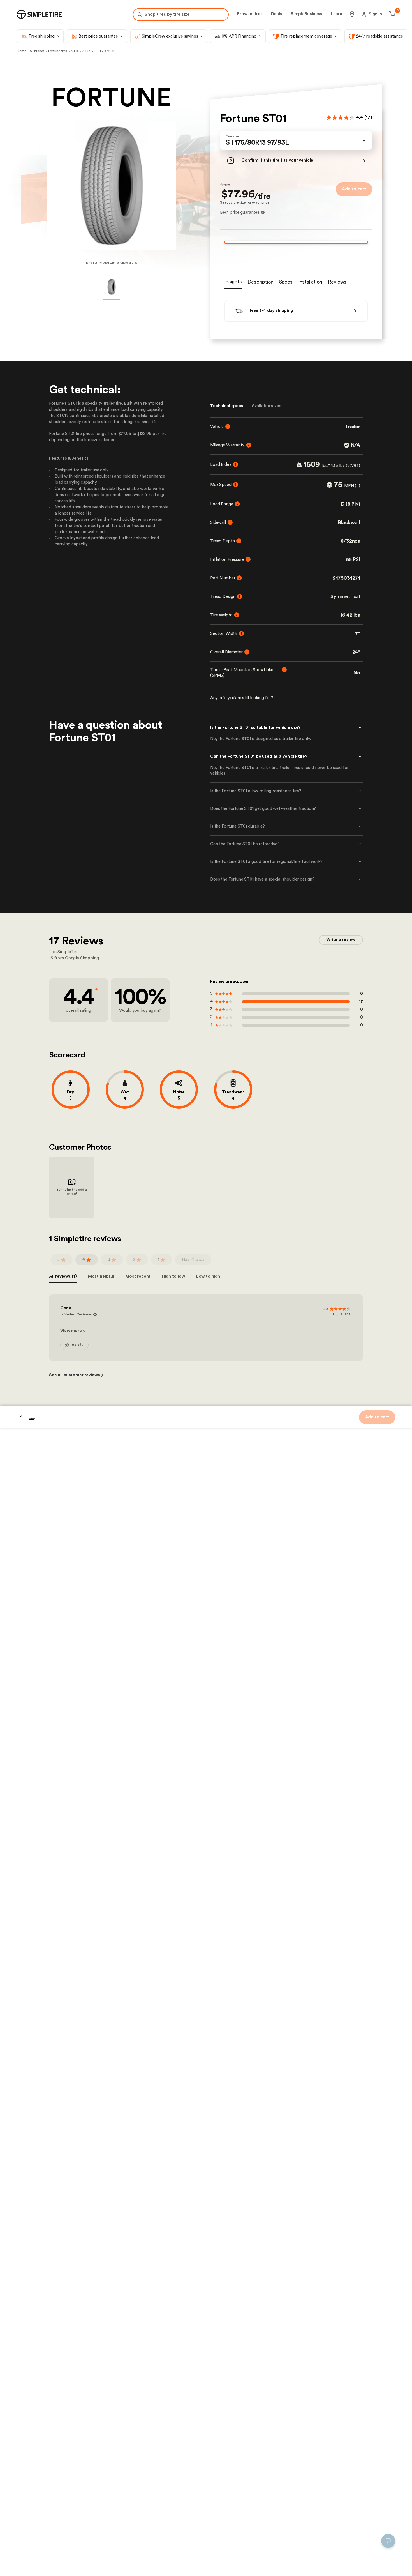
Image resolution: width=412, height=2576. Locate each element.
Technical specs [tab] (227, 406)
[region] (103, 2539)
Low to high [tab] (208, 1333)
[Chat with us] (388, 2541)
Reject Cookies (133, 2563)
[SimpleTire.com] (39, 14)
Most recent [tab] (138, 1333)
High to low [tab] (173, 1333)
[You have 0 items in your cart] (391, 14)
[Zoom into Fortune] (111, 185)
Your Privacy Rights (37, 2563)
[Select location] (352, 14)
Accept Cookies (174, 2563)
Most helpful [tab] (101, 1333)
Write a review (341, 996)
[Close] (192, 2510)
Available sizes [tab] (267, 406)
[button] (296, 140)
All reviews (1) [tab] (63, 1333)
